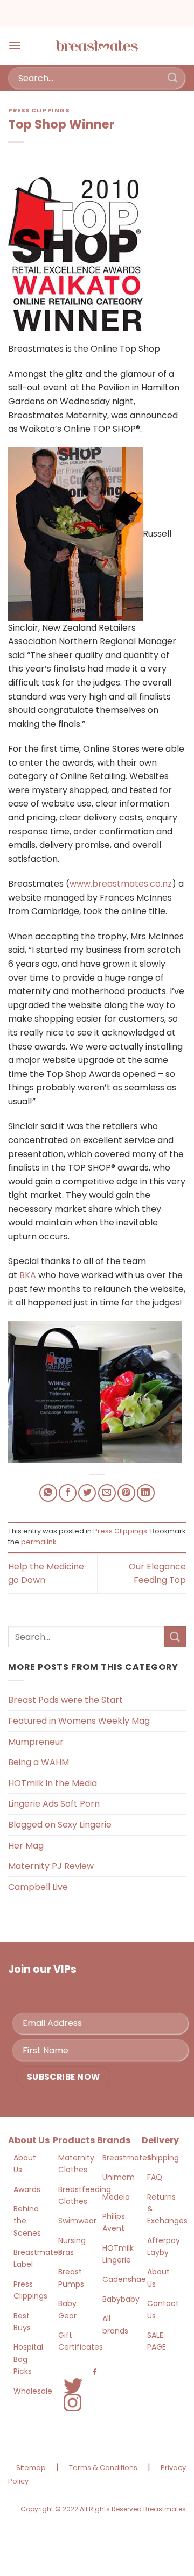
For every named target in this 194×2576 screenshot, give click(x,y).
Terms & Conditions (103, 2468)
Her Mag (26, 1846)
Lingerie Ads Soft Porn (54, 1804)
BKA (28, 1275)
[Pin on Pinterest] (126, 1493)
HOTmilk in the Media (53, 1783)
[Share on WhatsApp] (48, 1493)
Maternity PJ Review (51, 1866)
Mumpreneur (36, 1742)
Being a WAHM (39, 1762)
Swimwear (77, 2221)
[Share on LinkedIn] (146, 1493)
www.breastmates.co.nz (121, 884)
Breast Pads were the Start (65, 1700)
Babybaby (121, 2299)
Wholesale (33, 2391)
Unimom (119, 2177)
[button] (15, 45)
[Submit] (173, 78)
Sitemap (31, 2468)
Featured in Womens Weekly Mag (79, 1721)
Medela (116, 2197)
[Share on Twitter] (87, 1493)
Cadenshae (124, 2279)
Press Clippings (39, 110)
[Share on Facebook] (68, 1493)
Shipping (163, 2158)
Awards (27, 2189)
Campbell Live (38, 1887)
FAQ (155, 2177)
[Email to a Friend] (107, 1493)
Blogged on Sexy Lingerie (60, 1825)
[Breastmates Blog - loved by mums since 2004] (97, 46)
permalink (39, 1542)
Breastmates (127, 2158)
